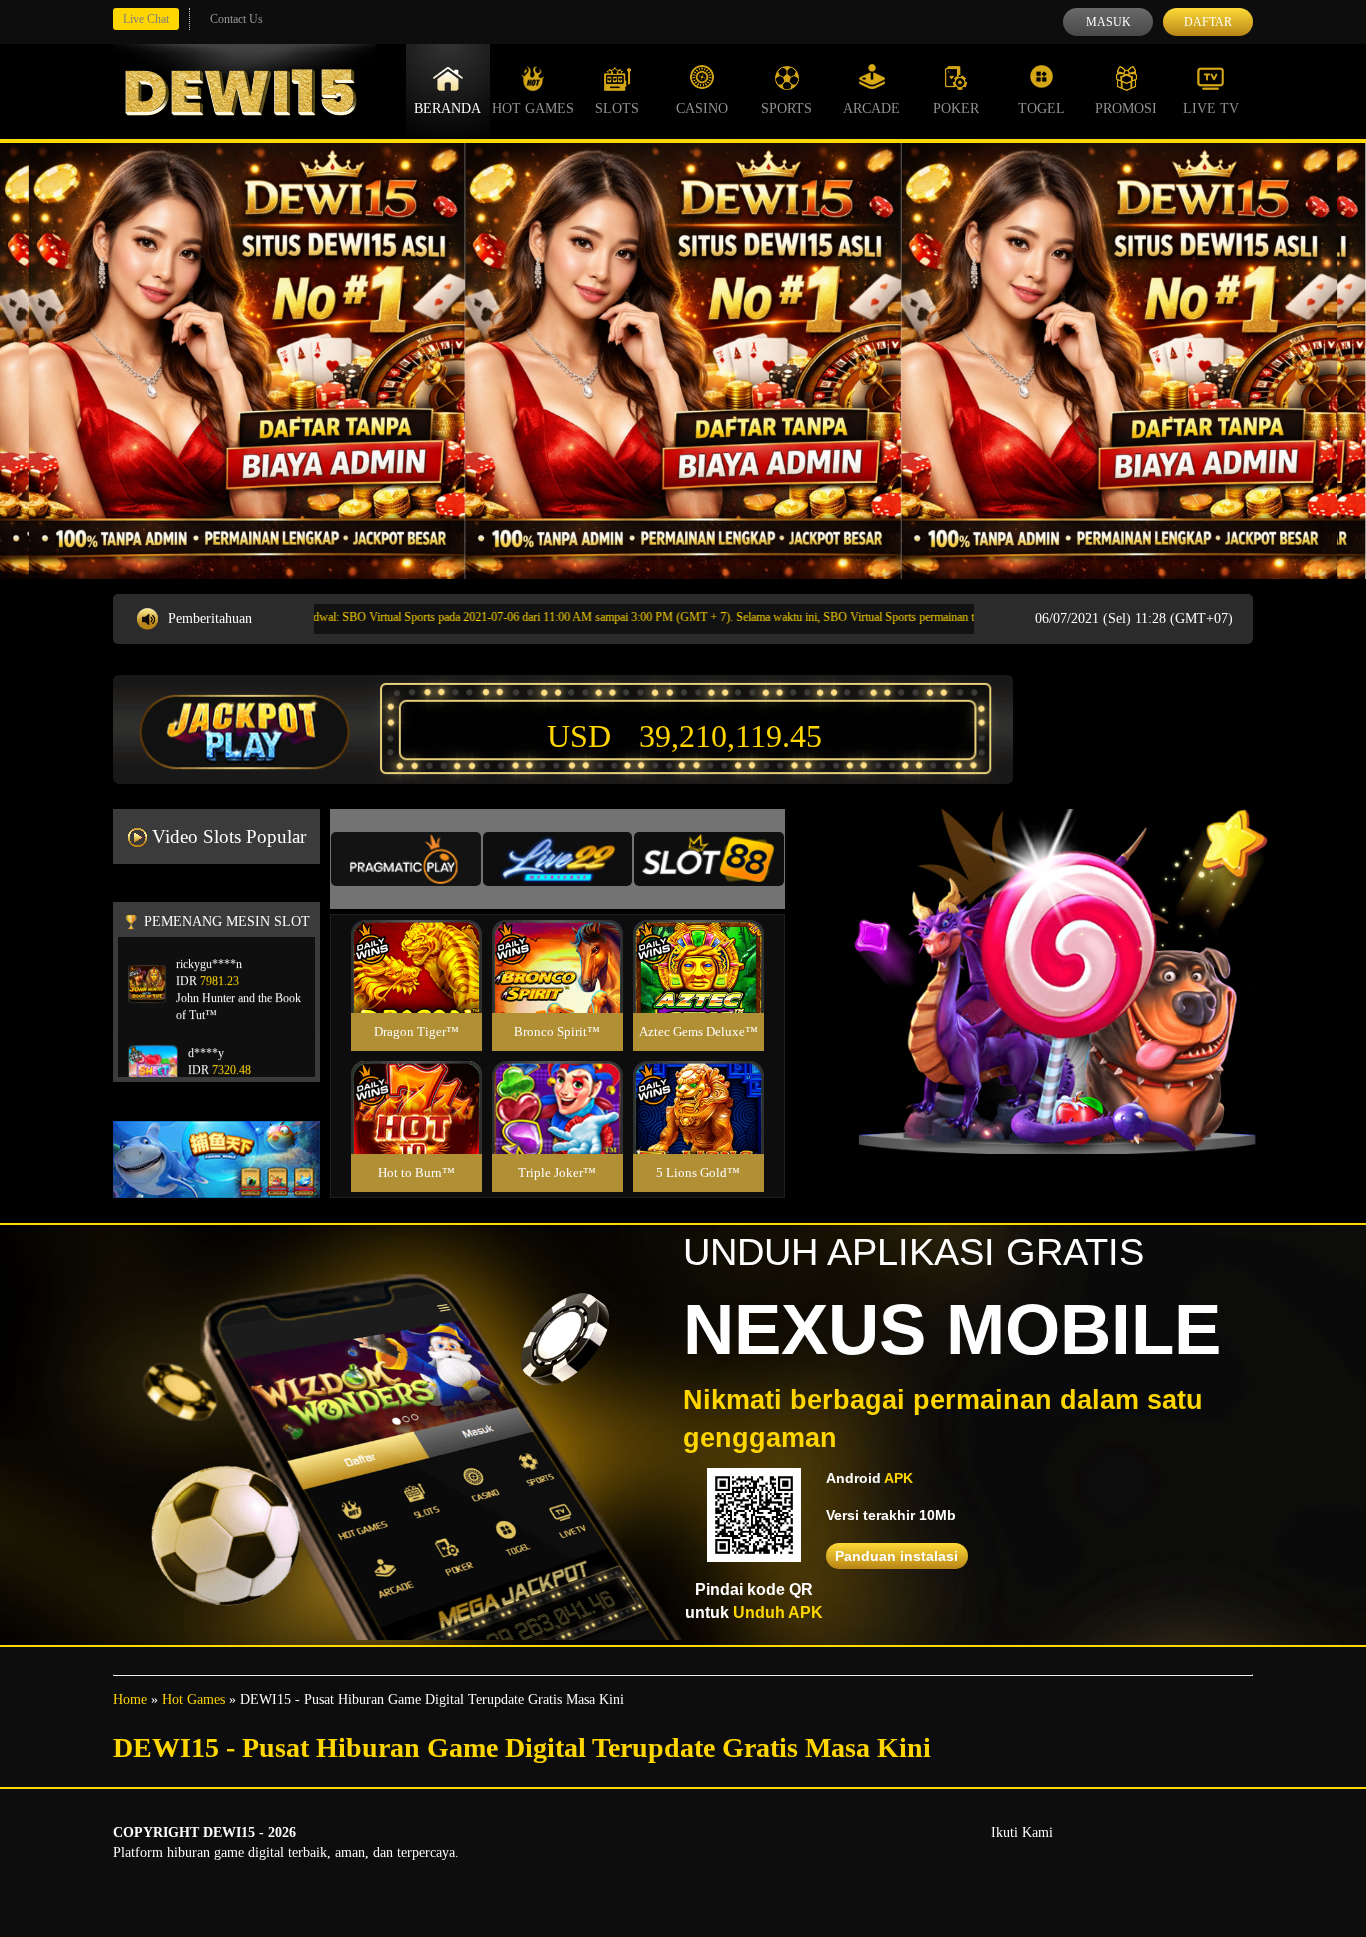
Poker (956, 108)
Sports (786, 108)
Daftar (1208, 22)
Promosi (1126, 108)
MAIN (416, 987)
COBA (416, 942)
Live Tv (1211, 108)
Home (130, 1699)
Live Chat (146, 19)
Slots (617, 108)
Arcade (871, 108)
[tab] (406, 859)
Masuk (1108, 22)
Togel (1041, 108)
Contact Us (236, 19)
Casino (702, 108)
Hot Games (533, 108)
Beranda (447, 108)
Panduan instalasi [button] (896, 1556)
